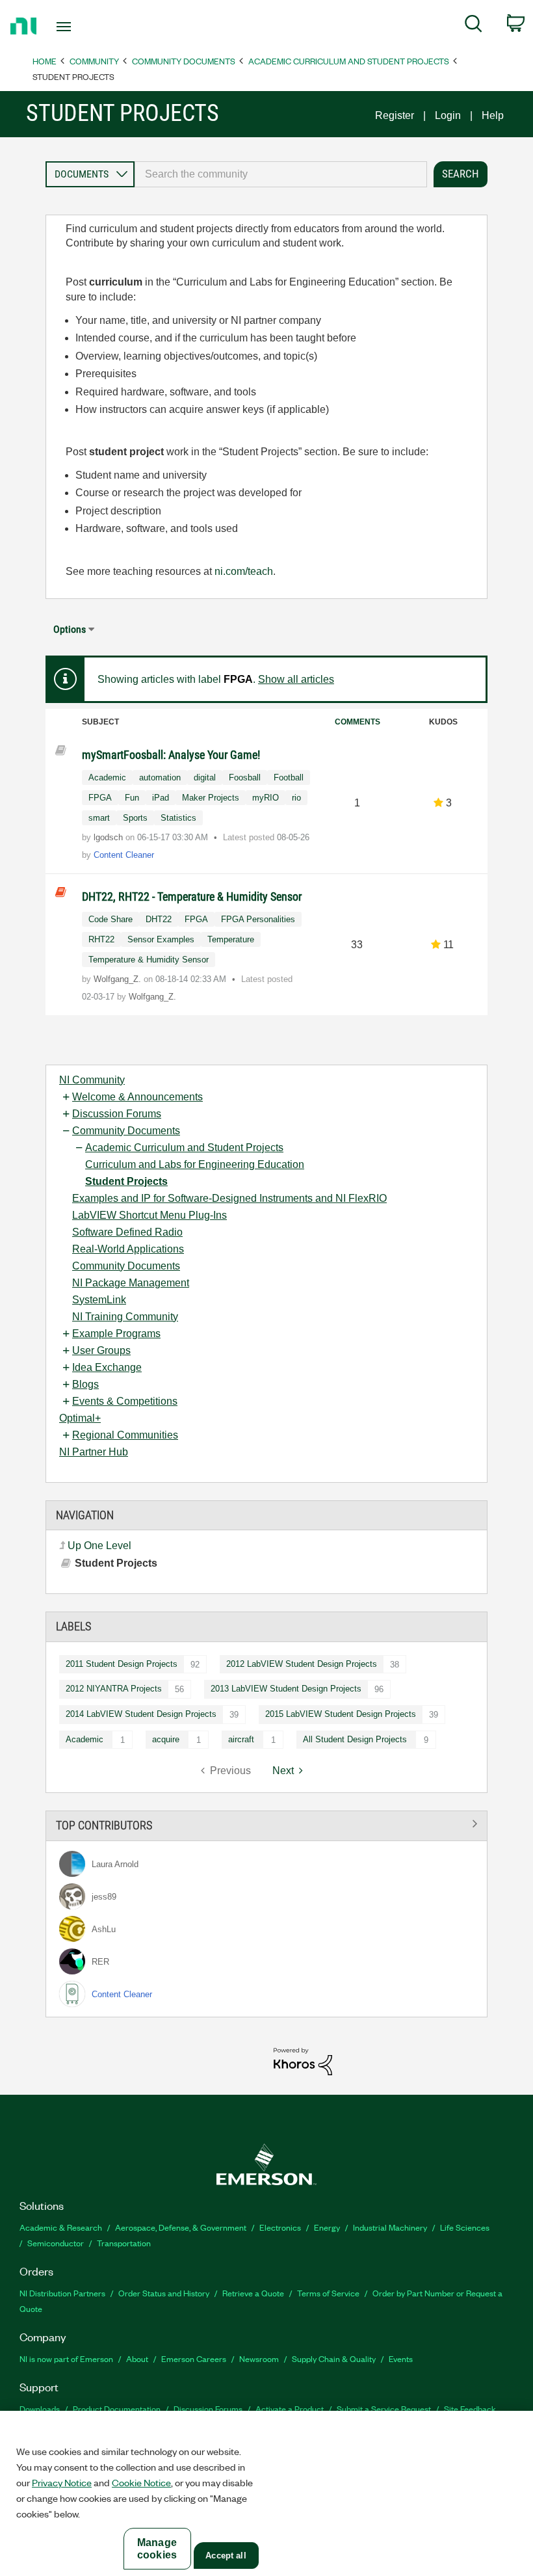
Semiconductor (56, 2243)
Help (493, 115)
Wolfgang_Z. (119, 979)
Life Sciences (465, 2227)
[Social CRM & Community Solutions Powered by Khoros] (303, 2061)
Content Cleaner (124, 855)
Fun (132, 798)
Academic (84, 1739)
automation (160, 777)
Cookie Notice (141, 2482)
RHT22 (101, 939)
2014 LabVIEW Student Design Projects (141, 1714)
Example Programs (116, 1334)
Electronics (280, 2227)
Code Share (110, 919)
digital (205, 777)
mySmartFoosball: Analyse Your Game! (171, 755)
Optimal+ (80, 1418)
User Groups (101, 1350)
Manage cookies (157, 2549)
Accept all (226, 2556)
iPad (161, 798)
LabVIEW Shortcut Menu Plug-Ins (149, 1215)
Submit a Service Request (384, 2409)
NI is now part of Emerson (66, 2358)
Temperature (231, 939)
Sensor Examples (161, 939)
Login (448, 115)
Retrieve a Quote (253, 2293)
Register (395, 115)
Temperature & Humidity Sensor (149, 960)
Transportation (124, 2243)
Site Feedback (470, 2409)
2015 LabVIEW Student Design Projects (341, 1714)
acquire (166, 1739)
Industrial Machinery (390, 2227)
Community (94, 61)
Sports (135, 818)
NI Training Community (125, 1317)
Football (289, 777)
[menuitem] (474, 26)
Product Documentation (117, 2409)
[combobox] (281, 174)
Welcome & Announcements (137, 1097)
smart (99, 818)
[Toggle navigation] (80, 27)
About (137, 2358)
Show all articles (296, 679)
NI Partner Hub (94, 1452)
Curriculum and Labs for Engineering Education (195, 1164)
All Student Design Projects (355, 1739)
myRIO (266, 798)
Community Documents (184, 61)
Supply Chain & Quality (334, 2358)
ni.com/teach (244, 571)
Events (401, 2358)
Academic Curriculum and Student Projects (349, 61)
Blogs (85, 1384)
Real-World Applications (128, 1249)
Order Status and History (164, 2293)
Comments (357, 722)
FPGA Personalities (258, 919)
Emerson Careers (194, 2358)
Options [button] (70, 629)
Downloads (40, 2409)
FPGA (100, 798)
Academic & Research (61, 2227)
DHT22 (159, 919)
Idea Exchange (107, 1367)
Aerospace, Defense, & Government (181, 2227)
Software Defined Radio (127, 1232)
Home (45, 61)
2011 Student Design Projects (122, 1664)
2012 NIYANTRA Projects (114, 1689)
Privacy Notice (62, 2482)
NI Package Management (131, 1283)
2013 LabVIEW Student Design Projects (286, 1689)
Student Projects (126, 1181)
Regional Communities (125, 1435)
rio (296, 798)
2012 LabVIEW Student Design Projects (302, 1664)
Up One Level (99, 1546)
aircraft (241, 1739)
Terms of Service (328, 2293)
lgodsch (110, 837)
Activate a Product (290, 2409)
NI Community (92, 1080)
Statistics (178, 818)
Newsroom (259, 2358)
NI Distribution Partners (62, 2293)
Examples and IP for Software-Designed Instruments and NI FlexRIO (229, 1198)
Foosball (245, 777)
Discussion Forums (117, 1114)
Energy (327, 2227)
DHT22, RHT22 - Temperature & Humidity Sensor (192, 896)
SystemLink (99, 1300)
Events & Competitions (125, 1401)
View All (266, 1823)
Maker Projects (211, 798)
